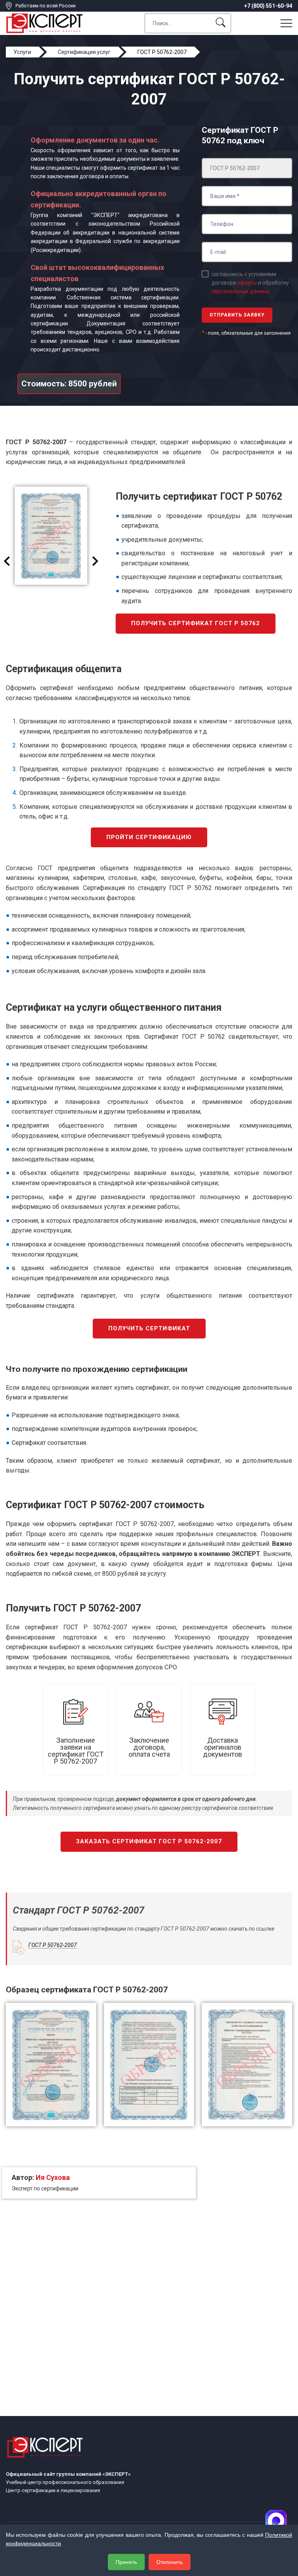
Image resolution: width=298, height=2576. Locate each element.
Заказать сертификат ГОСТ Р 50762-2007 (149, 1841)
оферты (247, 283)
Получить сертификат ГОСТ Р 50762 (196, 623)
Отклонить (170, 2562)
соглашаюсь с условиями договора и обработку (250, 283)
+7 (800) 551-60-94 (268, 6)
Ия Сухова (53, 2177)
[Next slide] (95, 561)
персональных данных (240, 291)
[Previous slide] (7, 561)
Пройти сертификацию (149, 837)
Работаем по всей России (46, 6)
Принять (126, 2562)
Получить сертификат (149, 1328)
